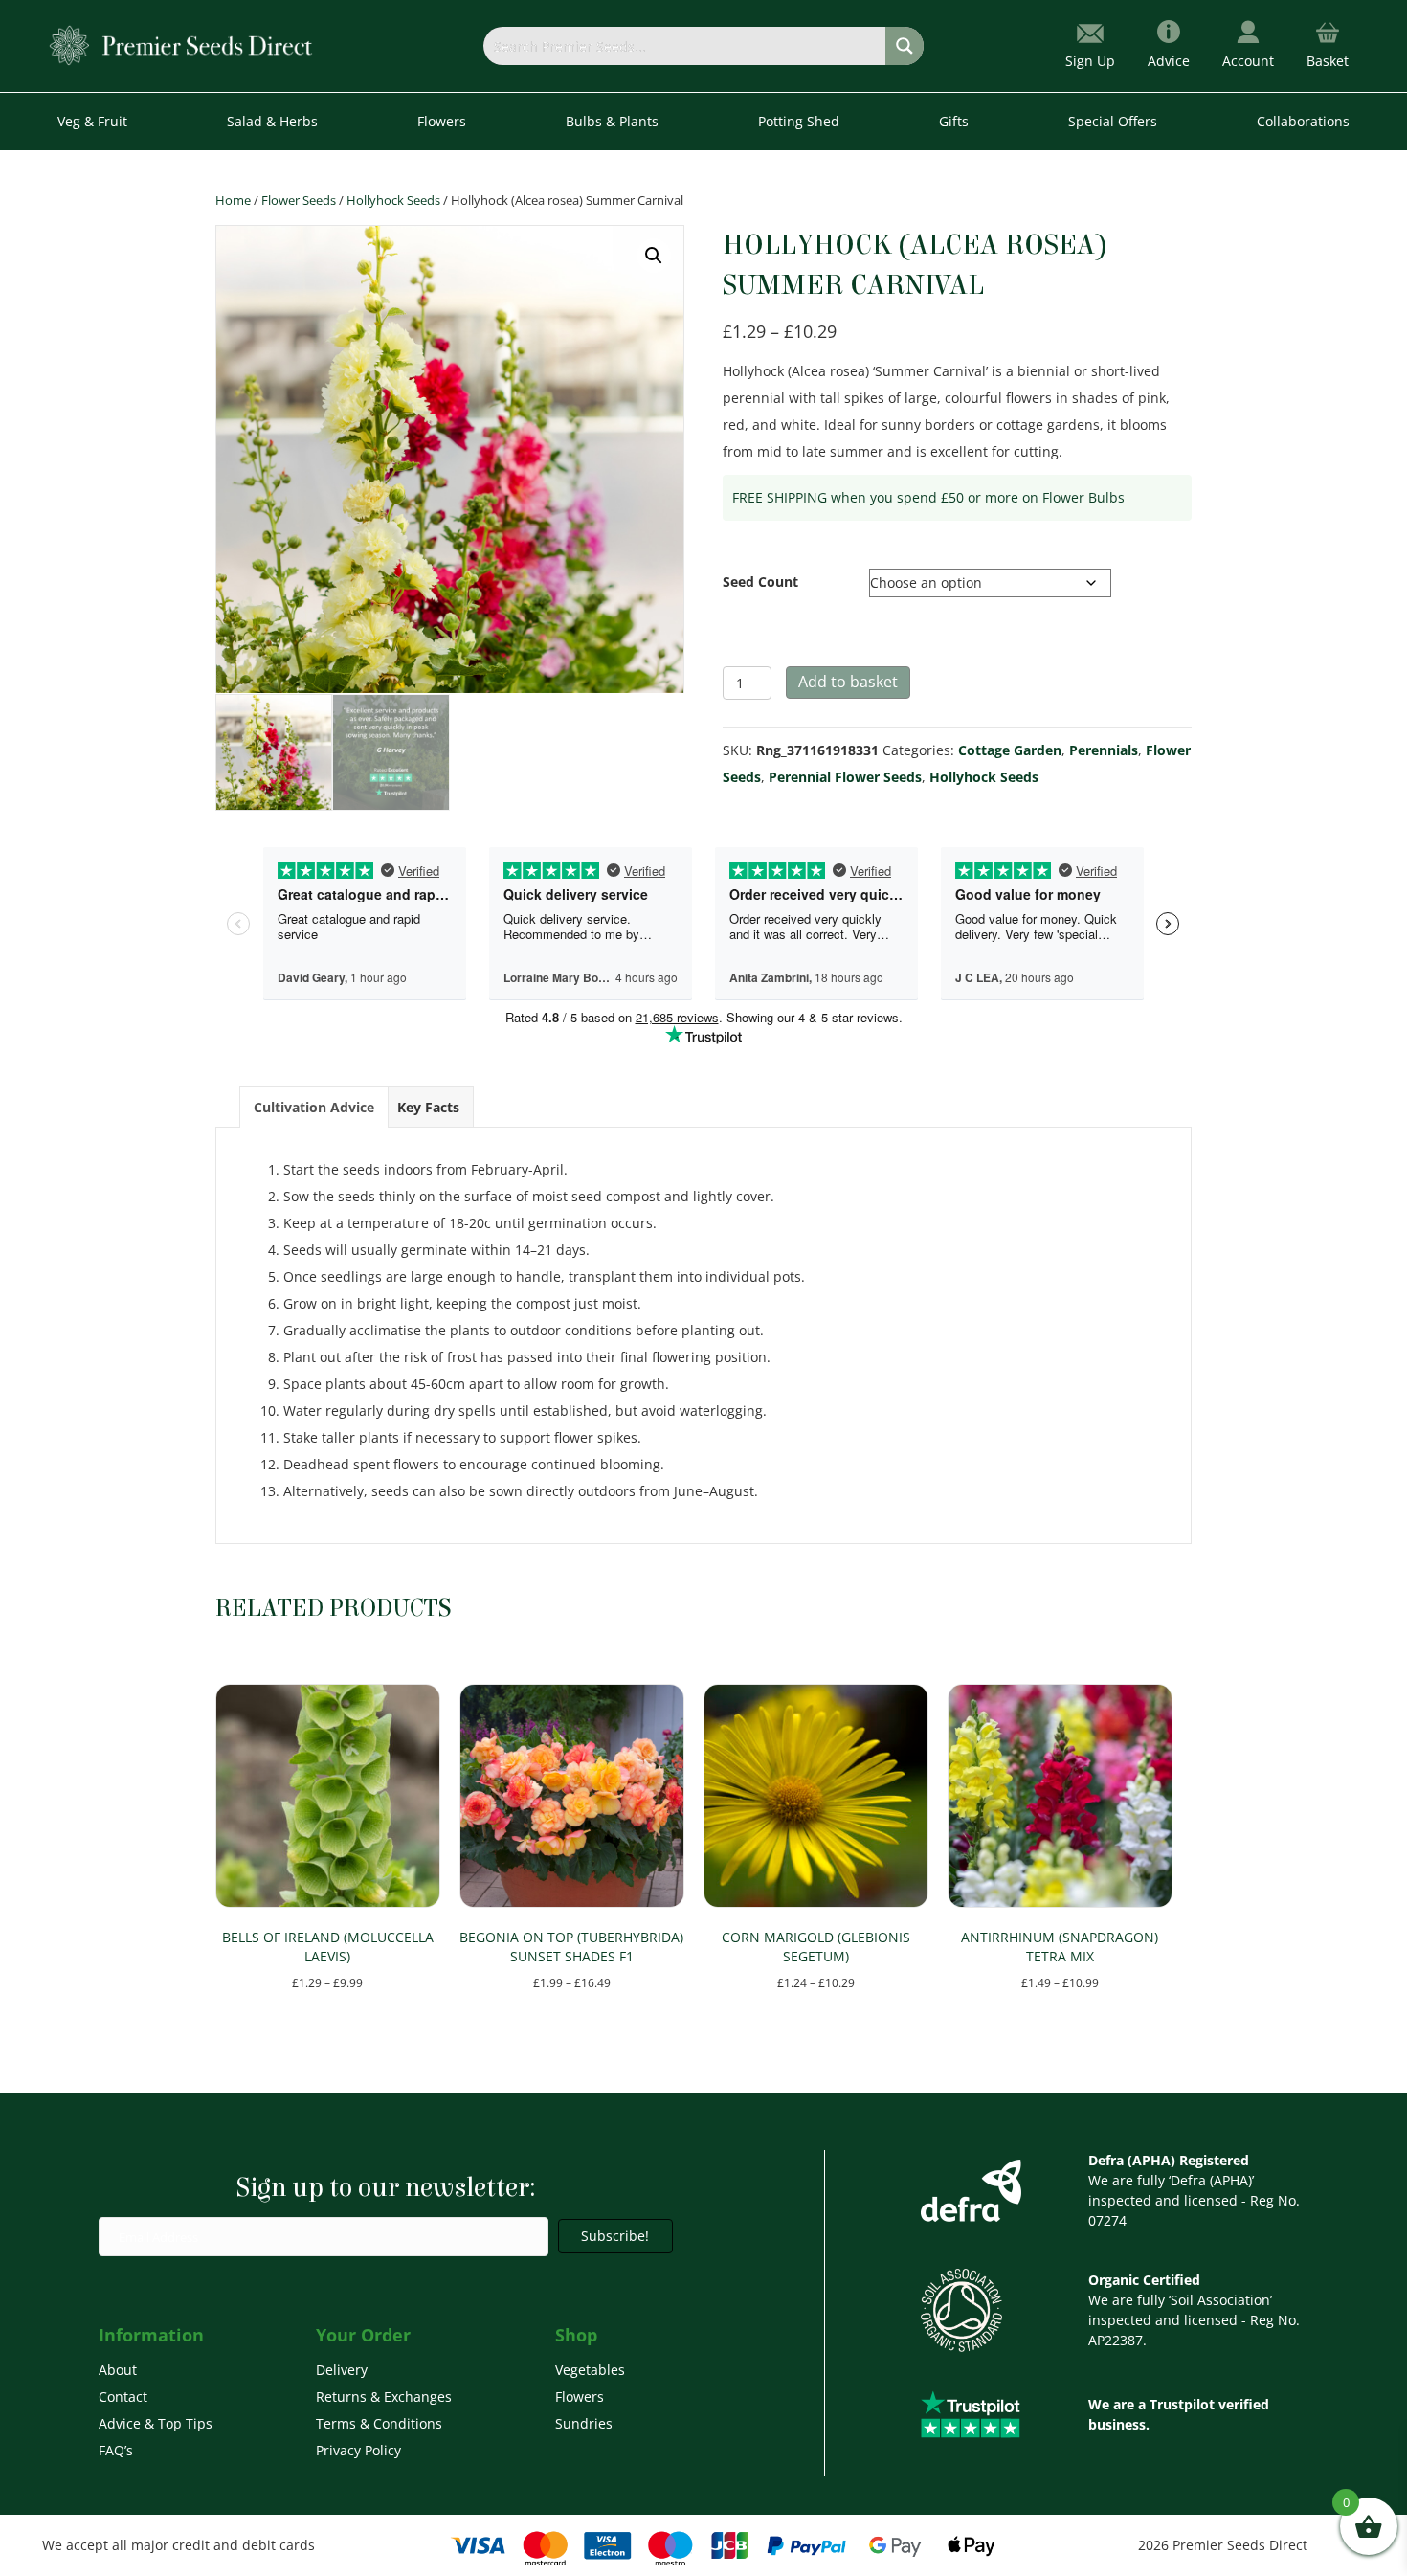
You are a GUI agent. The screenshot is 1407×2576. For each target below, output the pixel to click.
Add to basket (848, 682)
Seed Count (760, 582)
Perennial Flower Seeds (845, 777)
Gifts (954, 121)
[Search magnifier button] (904, 46)
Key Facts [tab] (428, 1107)
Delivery (342, 2370)
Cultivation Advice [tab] (314, 1107)
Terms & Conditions (379, 2423)
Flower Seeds (299, 200)
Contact (123, 2397)
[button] (654, 256)
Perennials (1104, 750)
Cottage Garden (1010, 750)
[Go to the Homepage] (181, 45)
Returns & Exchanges (384, 2397)
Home (233, 200)
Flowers (580, 2397)
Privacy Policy (358, 2450)
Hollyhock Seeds (393, 200)
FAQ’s (116, 2450)
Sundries (584, 2423)
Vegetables (590, 2370)
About (118, 2370)
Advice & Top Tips (156, 2423)
